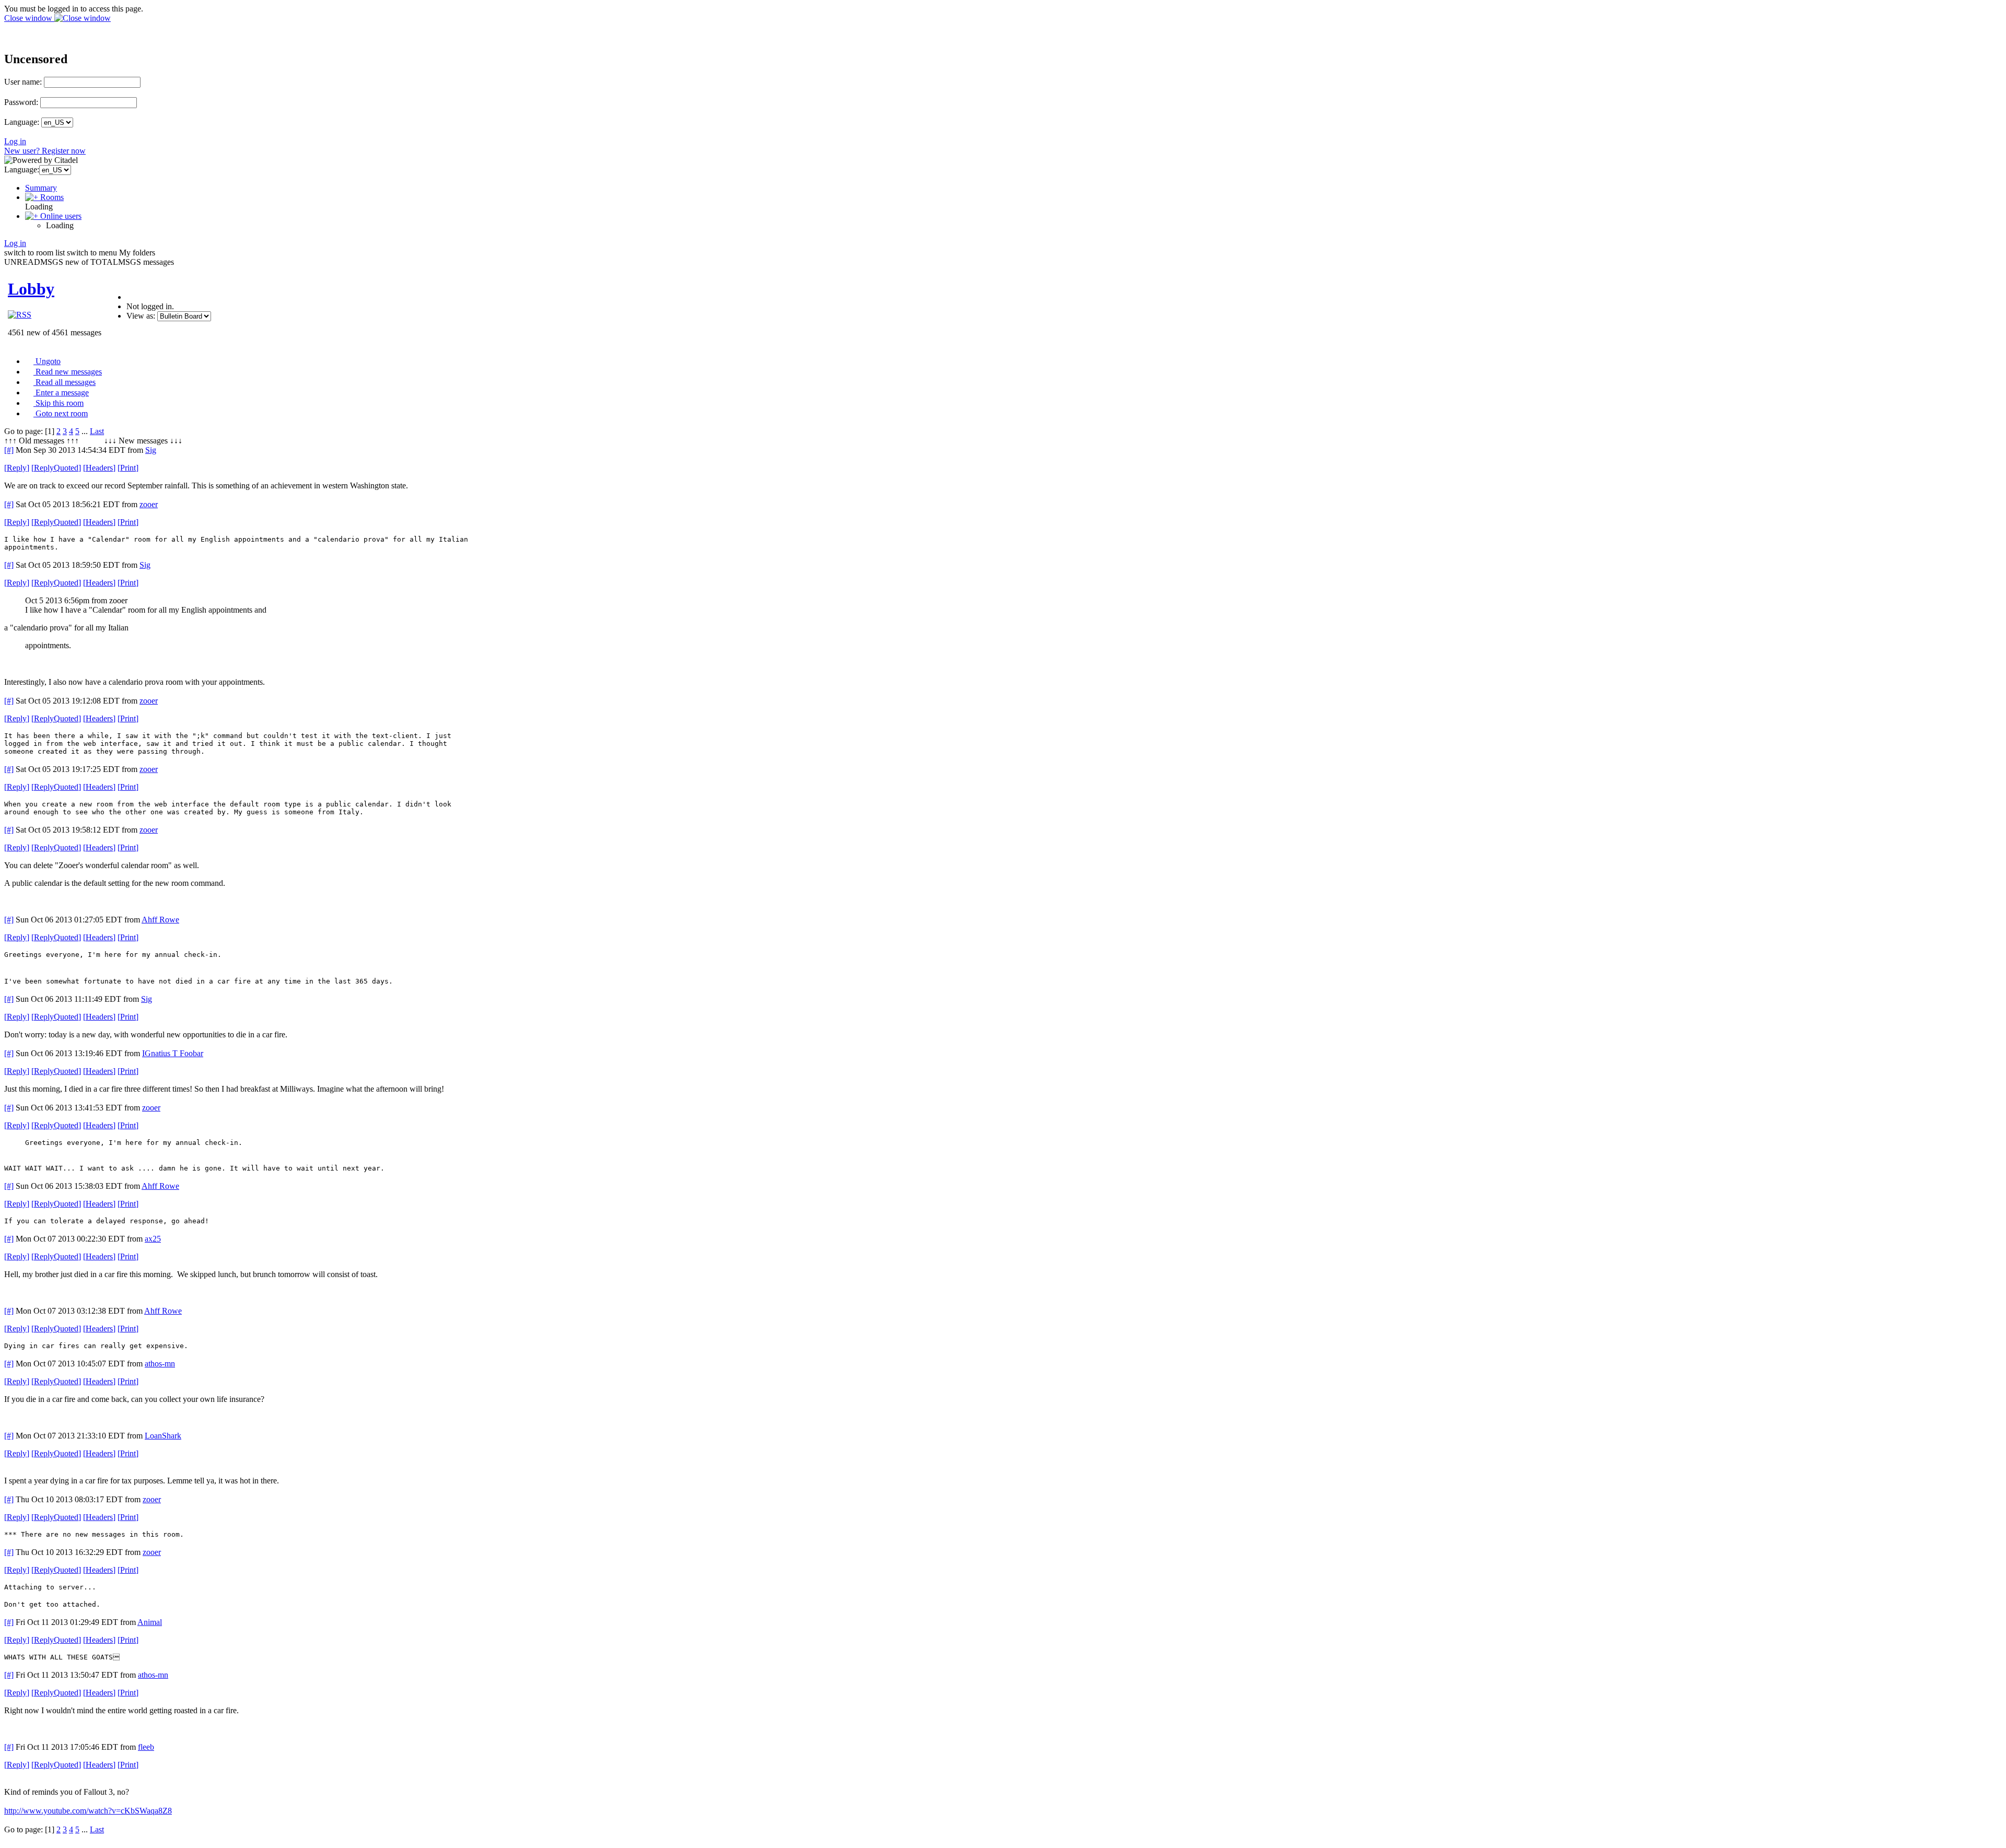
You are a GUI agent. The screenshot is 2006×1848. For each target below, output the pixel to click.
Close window (29, 18)
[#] (9, 450)
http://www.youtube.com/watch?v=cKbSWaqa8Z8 (88, 1811)
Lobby (31, 289)
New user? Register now (45, 151)
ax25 (153, 1239)
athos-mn (160, 1364)
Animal (150, 1622)
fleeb (146, 1747)
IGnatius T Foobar (173, 1053)
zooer (149, 504)
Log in (15, 141)
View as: (141, 316)
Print (128, 468)
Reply (17, 468)
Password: (21, 102)
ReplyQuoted (56, 468)
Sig (151, 450)
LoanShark (163, 1436)
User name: (23, 82)
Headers (99, 468)
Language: (22, 122)
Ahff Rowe (160, 920)
